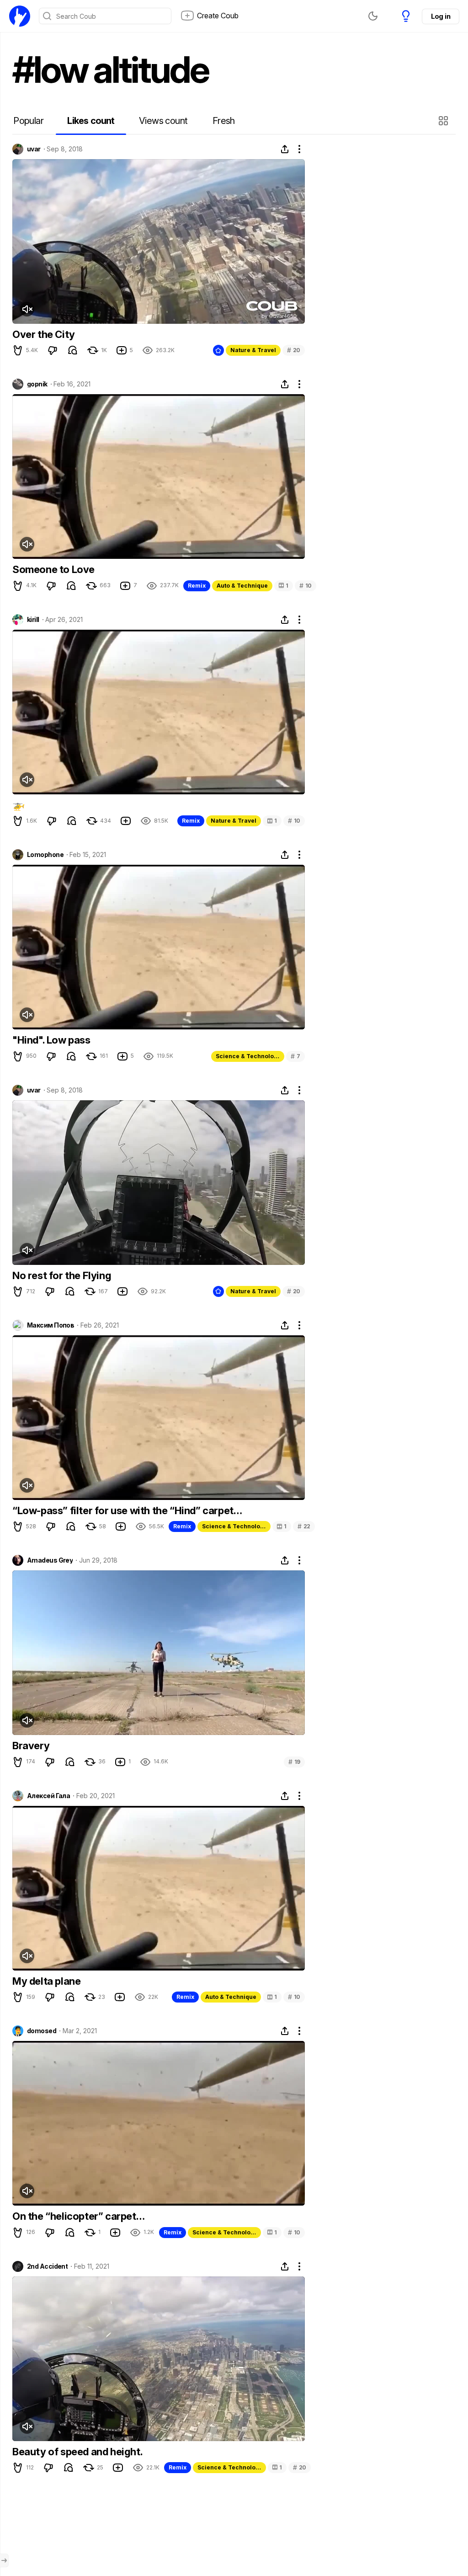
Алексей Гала (48, 1796)
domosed (42, 2031)
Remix (197, 586)
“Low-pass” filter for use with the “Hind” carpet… (127, 1510)
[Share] (285, 149)
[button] (444, 121)
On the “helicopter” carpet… (78, 2216)
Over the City (44, 334)
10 (306, 586)
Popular (28, 121)
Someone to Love (53, 569)
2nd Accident (47, 2266)
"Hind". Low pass (51, 1040)
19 (294, 1762)
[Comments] (73, 350)
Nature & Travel (253, 350)
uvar (34, 149)
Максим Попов (51, 1325)
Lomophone (45, 855)
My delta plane (46, 1981)
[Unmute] (27, 309)
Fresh (224, 121)
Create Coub (218, 16)
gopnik (37, 384)
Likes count (91, 121)
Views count (163, 121)
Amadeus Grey (50, 1560)
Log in (441, 16)
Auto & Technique (242, 586)
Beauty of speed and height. (77, 2452)
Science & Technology (248, 1056)
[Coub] (20, 16)
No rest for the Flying (62, 1275)
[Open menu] (4, 2560)
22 (304, 1526)
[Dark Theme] (373, 16)
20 (294, 350)
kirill (33, 620)
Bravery (31, 1746)
